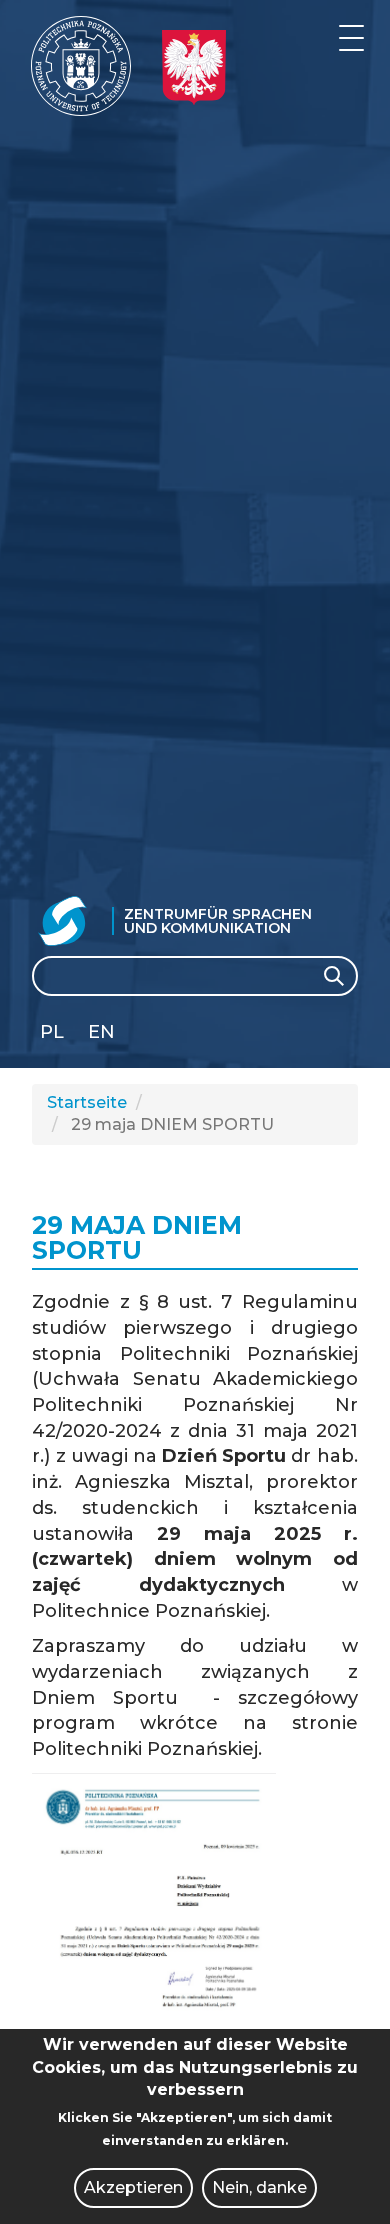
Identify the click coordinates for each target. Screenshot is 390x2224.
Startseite (87, 1102)
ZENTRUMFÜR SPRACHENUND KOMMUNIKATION (218, 921)
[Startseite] (81, 66)
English (103, 1035)
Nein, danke (259, 2187)
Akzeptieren (133, 2187)
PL (52, 1032)
